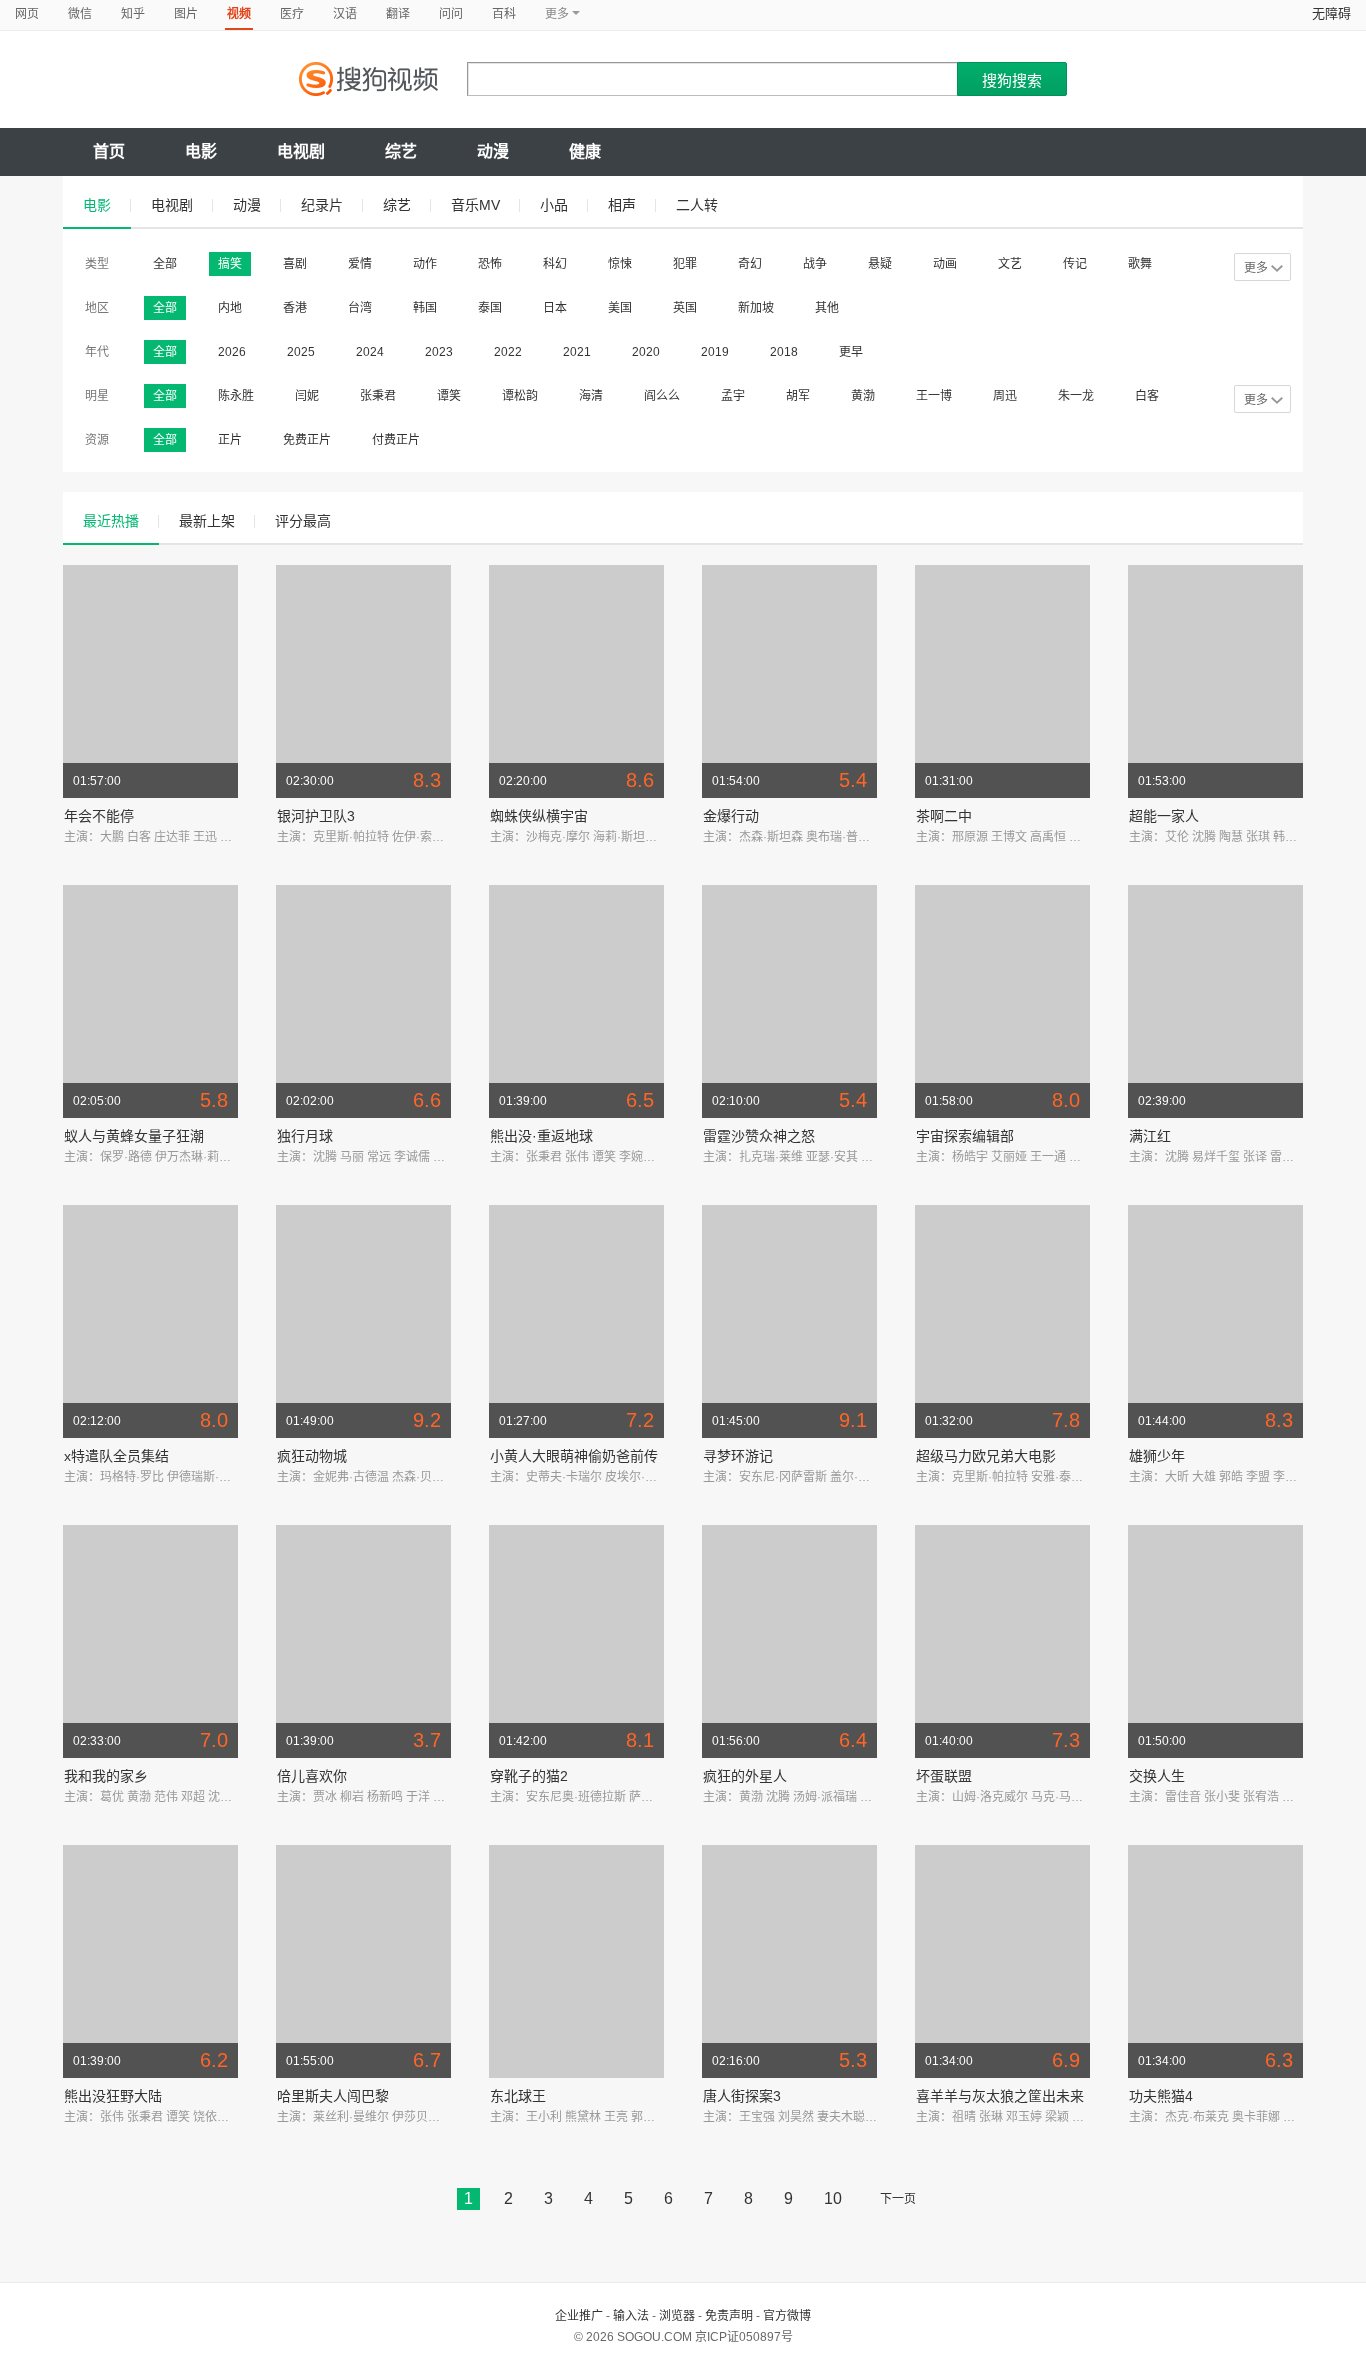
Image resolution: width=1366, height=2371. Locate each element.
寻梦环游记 (738, 1456)
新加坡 (756, 308)
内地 (230, 308)
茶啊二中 (944, 816)
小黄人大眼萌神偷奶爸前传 (574, 1456)
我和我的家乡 (106, 1776)
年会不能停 (99, 816)
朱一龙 (1076, 396)
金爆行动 (731, 816)
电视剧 (301, 151)
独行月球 (305, 1136)
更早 (851, 352)
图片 (186, 14)
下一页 (898, 2199)
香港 (295, 308)
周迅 (1005, 396)
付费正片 (396, 440)
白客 (1147, 396)
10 (833, 2198)
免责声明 (729, 2316)
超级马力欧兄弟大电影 (986, 1456)
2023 (439, 352)
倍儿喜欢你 (312, 1776)
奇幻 (750, 264)
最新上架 (207, 521)
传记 (1075, 264)
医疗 (292, 14)
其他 (827, 308)
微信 (80, 14)
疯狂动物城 (312, 1456)
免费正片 (307, 440)
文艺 (1010, 264)
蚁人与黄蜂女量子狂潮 (134, 1136)
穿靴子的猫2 (529, 1776)
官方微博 (787, 2316)
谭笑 (449, 396)
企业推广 (579, 2316)
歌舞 (1140, 264)
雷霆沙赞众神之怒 (759, 1136)
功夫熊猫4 (1161, 2096)
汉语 (345, 14)
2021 (577, 352)
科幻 (555, 264)
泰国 (490, 308)
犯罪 (685, 264)
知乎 (133, 14)
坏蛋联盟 (944, 1776)
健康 (585, 151)
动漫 (493, 151)
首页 (109, 151)
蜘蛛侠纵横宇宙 (539, 816)
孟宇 (733, 396)
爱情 (360, 264)
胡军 (798, 396)
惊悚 (620, 264)
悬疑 (880, 264)
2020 (646, 352)
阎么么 (662, 396)
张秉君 (378, 396)
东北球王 (518, 2096)
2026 (232, 352)
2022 (508, 352)
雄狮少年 (1157, 1456)
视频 (239, 14)
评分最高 (303, 521)
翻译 (398, 14)
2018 (784, 352)
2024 (370, 352)
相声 (622, 205)
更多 (1256, 268)
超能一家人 (1164, 816)
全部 (165, 264)
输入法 (631, 2316)
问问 (451, 14)
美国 (620, 308)
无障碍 (1331, 13)
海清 (591, 396)
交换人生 (1157, 1776)
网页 (27, 14)
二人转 (697, 205)
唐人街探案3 (742, 2096)
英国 (685, 308)
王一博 (934, 396)
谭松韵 (520, 396)
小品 (554, 205)
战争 (815, 264)
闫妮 (307, 396)
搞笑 (230, 264)
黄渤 (863, 396)
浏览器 (677, 2316)
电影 (201, 151)
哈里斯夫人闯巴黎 (333, 2096)
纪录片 (322, 205)
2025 (301, 352)
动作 (425, 264)
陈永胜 (236, 396)
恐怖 (490, 264)
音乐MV (475, 205)
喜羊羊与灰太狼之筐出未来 (1000, 2096)
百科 (504, 14)
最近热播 (111, 521)
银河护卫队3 (316, 816)
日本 (555, 308)
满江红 (1150, 1136)
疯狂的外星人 (745, 1776)
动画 (945, 264)
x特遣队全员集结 (116, 1456)
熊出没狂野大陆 (113, 2096)
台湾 (360, 308)
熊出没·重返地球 (541, 1136)
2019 (715, 352)
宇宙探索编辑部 (965, 1136)
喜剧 (295, 264)
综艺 (401, 151)
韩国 (425, 308)
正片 (230, 440)
